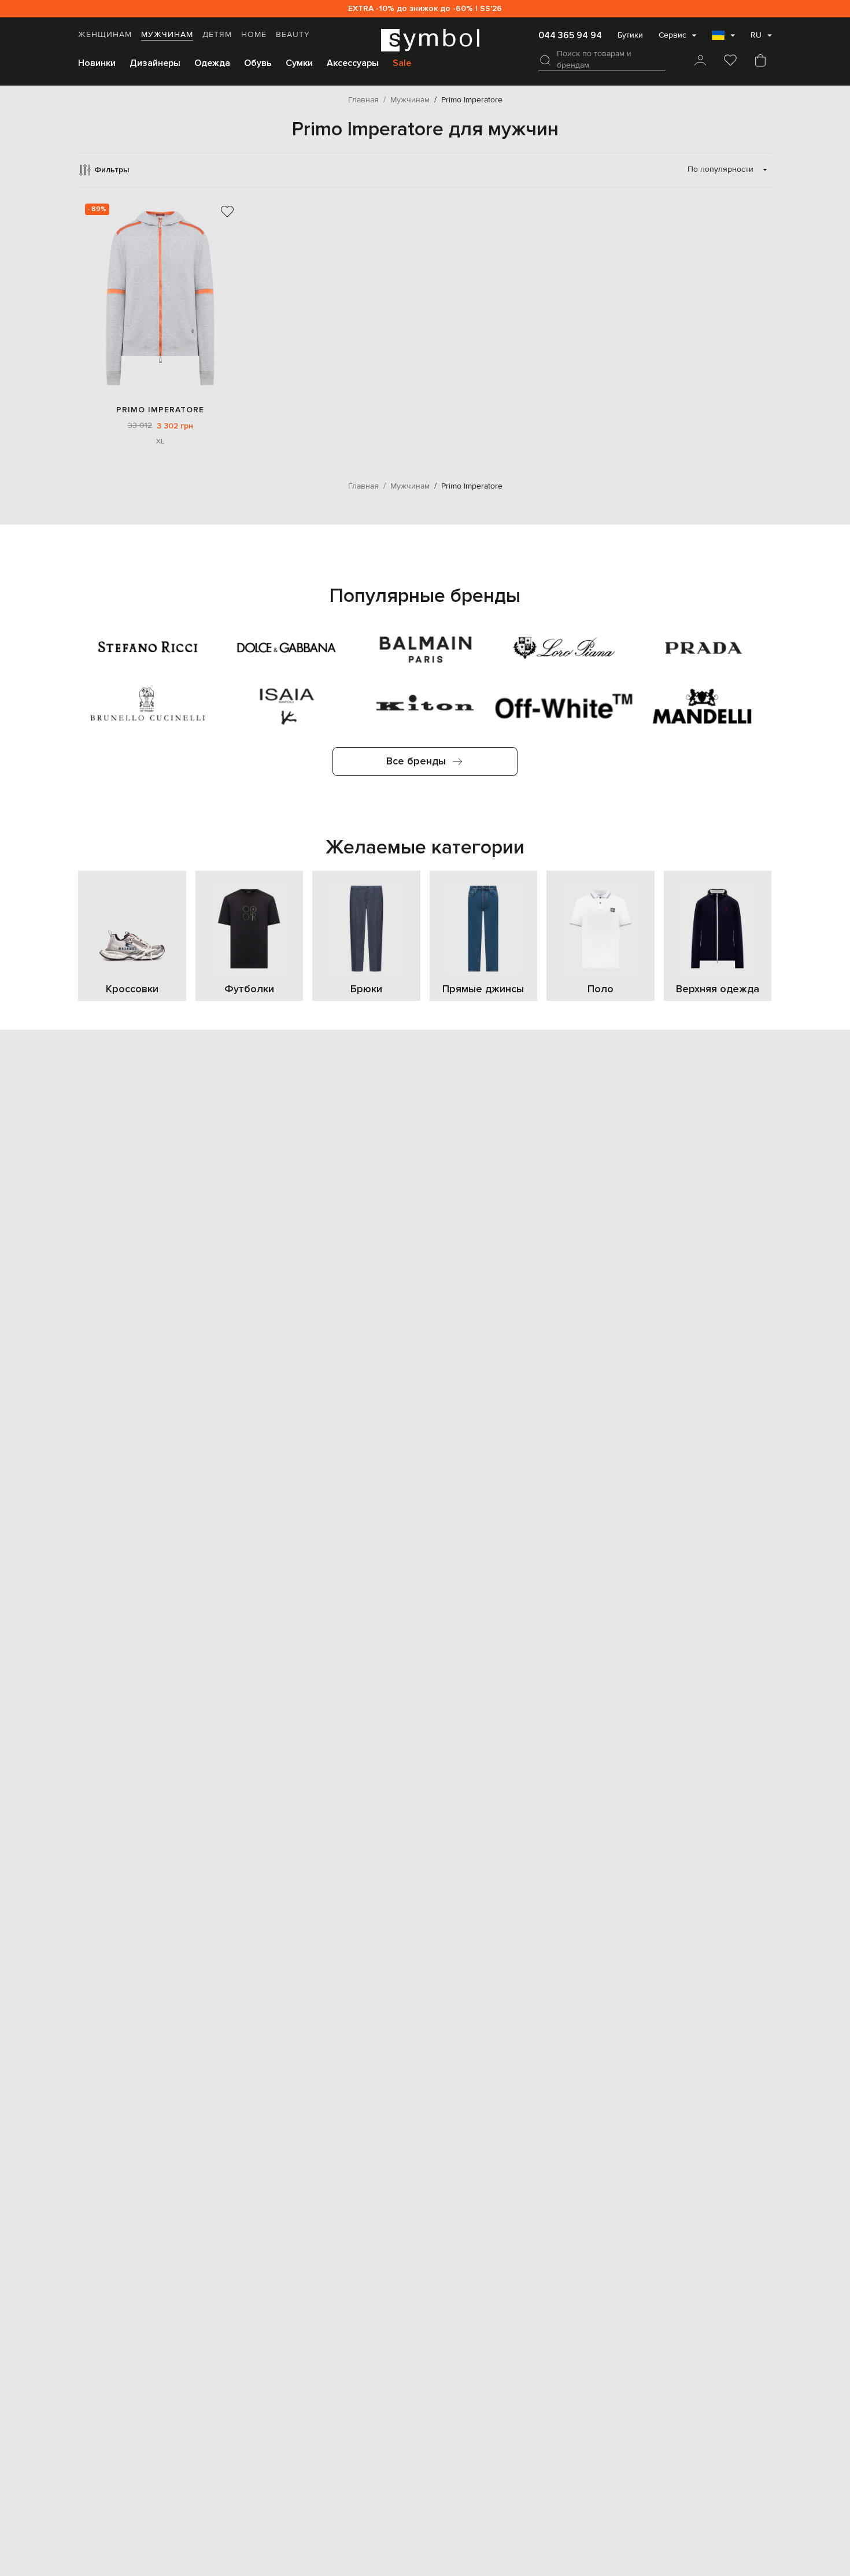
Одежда (212, 63)
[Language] (723, 39)
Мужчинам (167, 35)
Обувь (258, 63)
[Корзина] (760, 61)
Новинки (97, 63)
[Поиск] (545, 60)
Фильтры (112, 170)
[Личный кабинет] (700, 61)
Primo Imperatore (160, 410)
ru (756, 35)
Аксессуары (353, 63)
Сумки (299, 63)
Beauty (293, 35)
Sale (402, 63)
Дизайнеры (155, 63)
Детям (217, 35)
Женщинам (105, 35)
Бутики (630, 35)
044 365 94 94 (570, 35)
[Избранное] (730, 61)
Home (254, 35)
